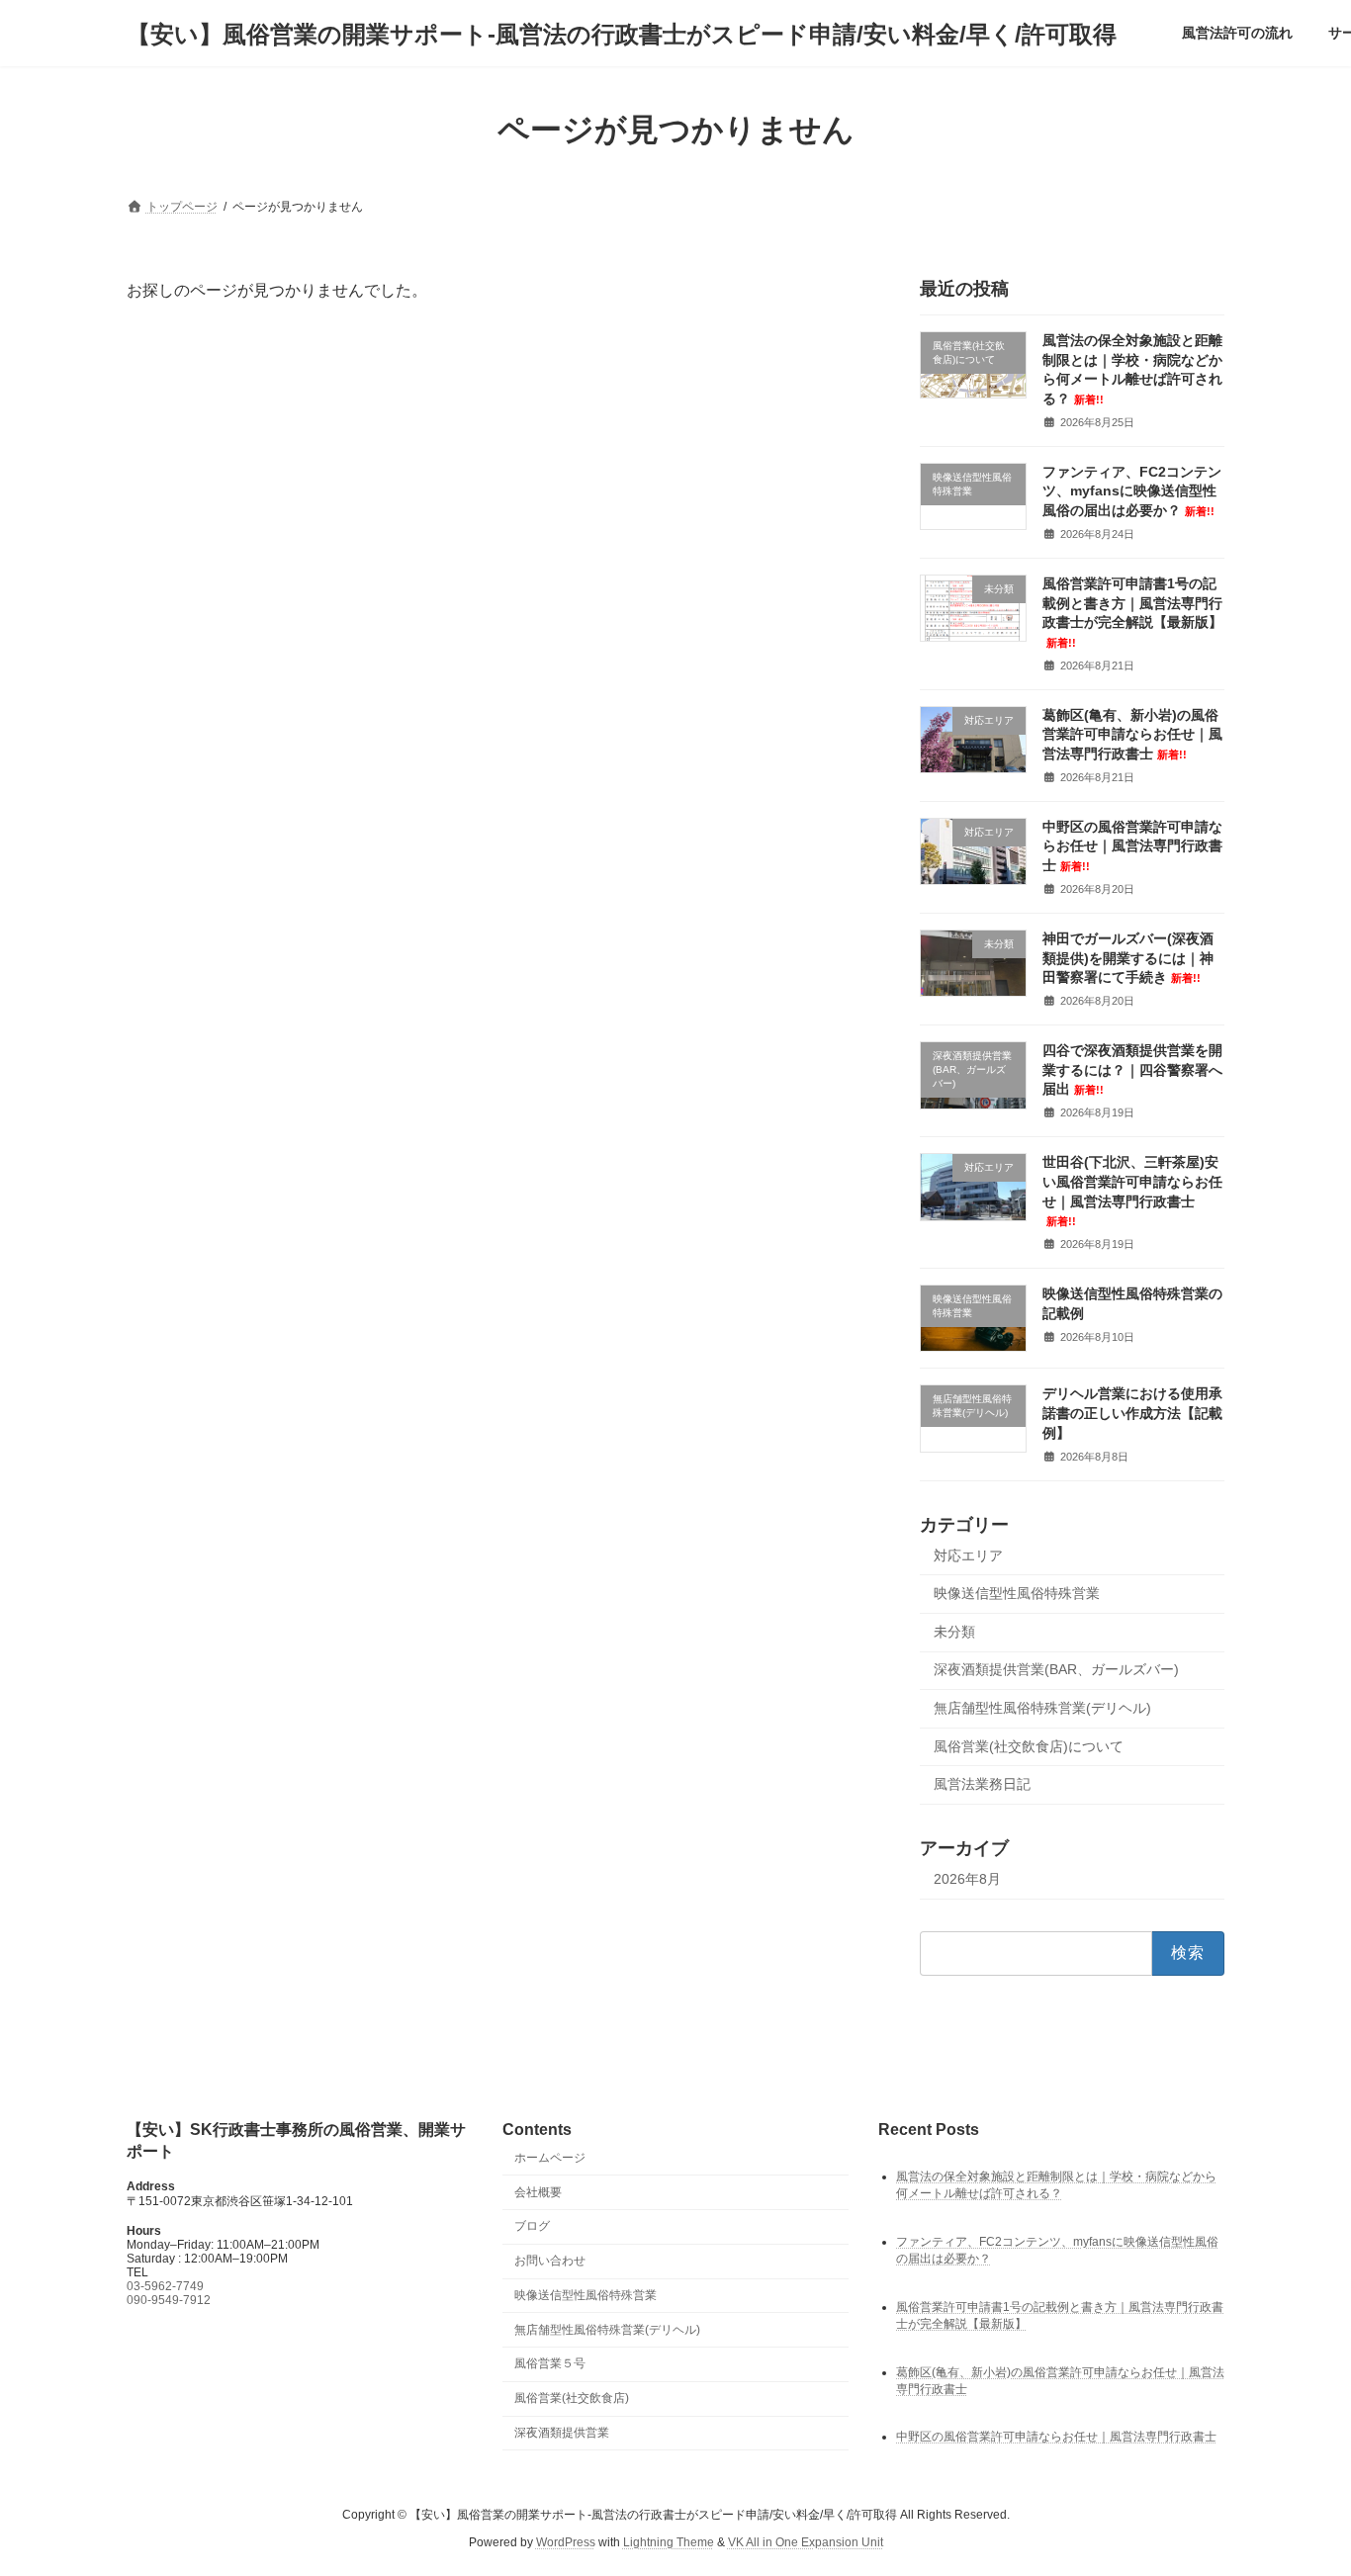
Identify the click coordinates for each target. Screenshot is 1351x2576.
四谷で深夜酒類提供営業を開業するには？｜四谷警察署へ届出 (1132, 1069)
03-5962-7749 (165, 2285)
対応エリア (968, 1555)
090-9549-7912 (169, 2299)
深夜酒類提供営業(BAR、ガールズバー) (1056, 1670)
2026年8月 (967, 1879)
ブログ (532, 2226)
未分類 (954, 1632)
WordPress (566, 2542)
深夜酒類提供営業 (562, 2433)
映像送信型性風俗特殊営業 (1017, 1593)
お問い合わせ (550, 2261)
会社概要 (538, 2191)
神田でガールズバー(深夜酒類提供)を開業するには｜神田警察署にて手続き (1128, 958)
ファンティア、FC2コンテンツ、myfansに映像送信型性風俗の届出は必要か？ (1132, 491)
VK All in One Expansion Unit (806, 2542)
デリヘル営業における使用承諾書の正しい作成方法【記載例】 (1132, 1414)
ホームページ (550, 2157)
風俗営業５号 (550, 2363)
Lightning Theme (669, 2542)
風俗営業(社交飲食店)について (1029, 1746)
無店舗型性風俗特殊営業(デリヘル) (1042, 1708)
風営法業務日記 (982, 1784)
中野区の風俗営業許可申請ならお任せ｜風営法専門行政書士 (1132, 846)
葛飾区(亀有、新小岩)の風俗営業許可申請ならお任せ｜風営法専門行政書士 (1132, 734)
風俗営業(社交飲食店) (572, 2398)
